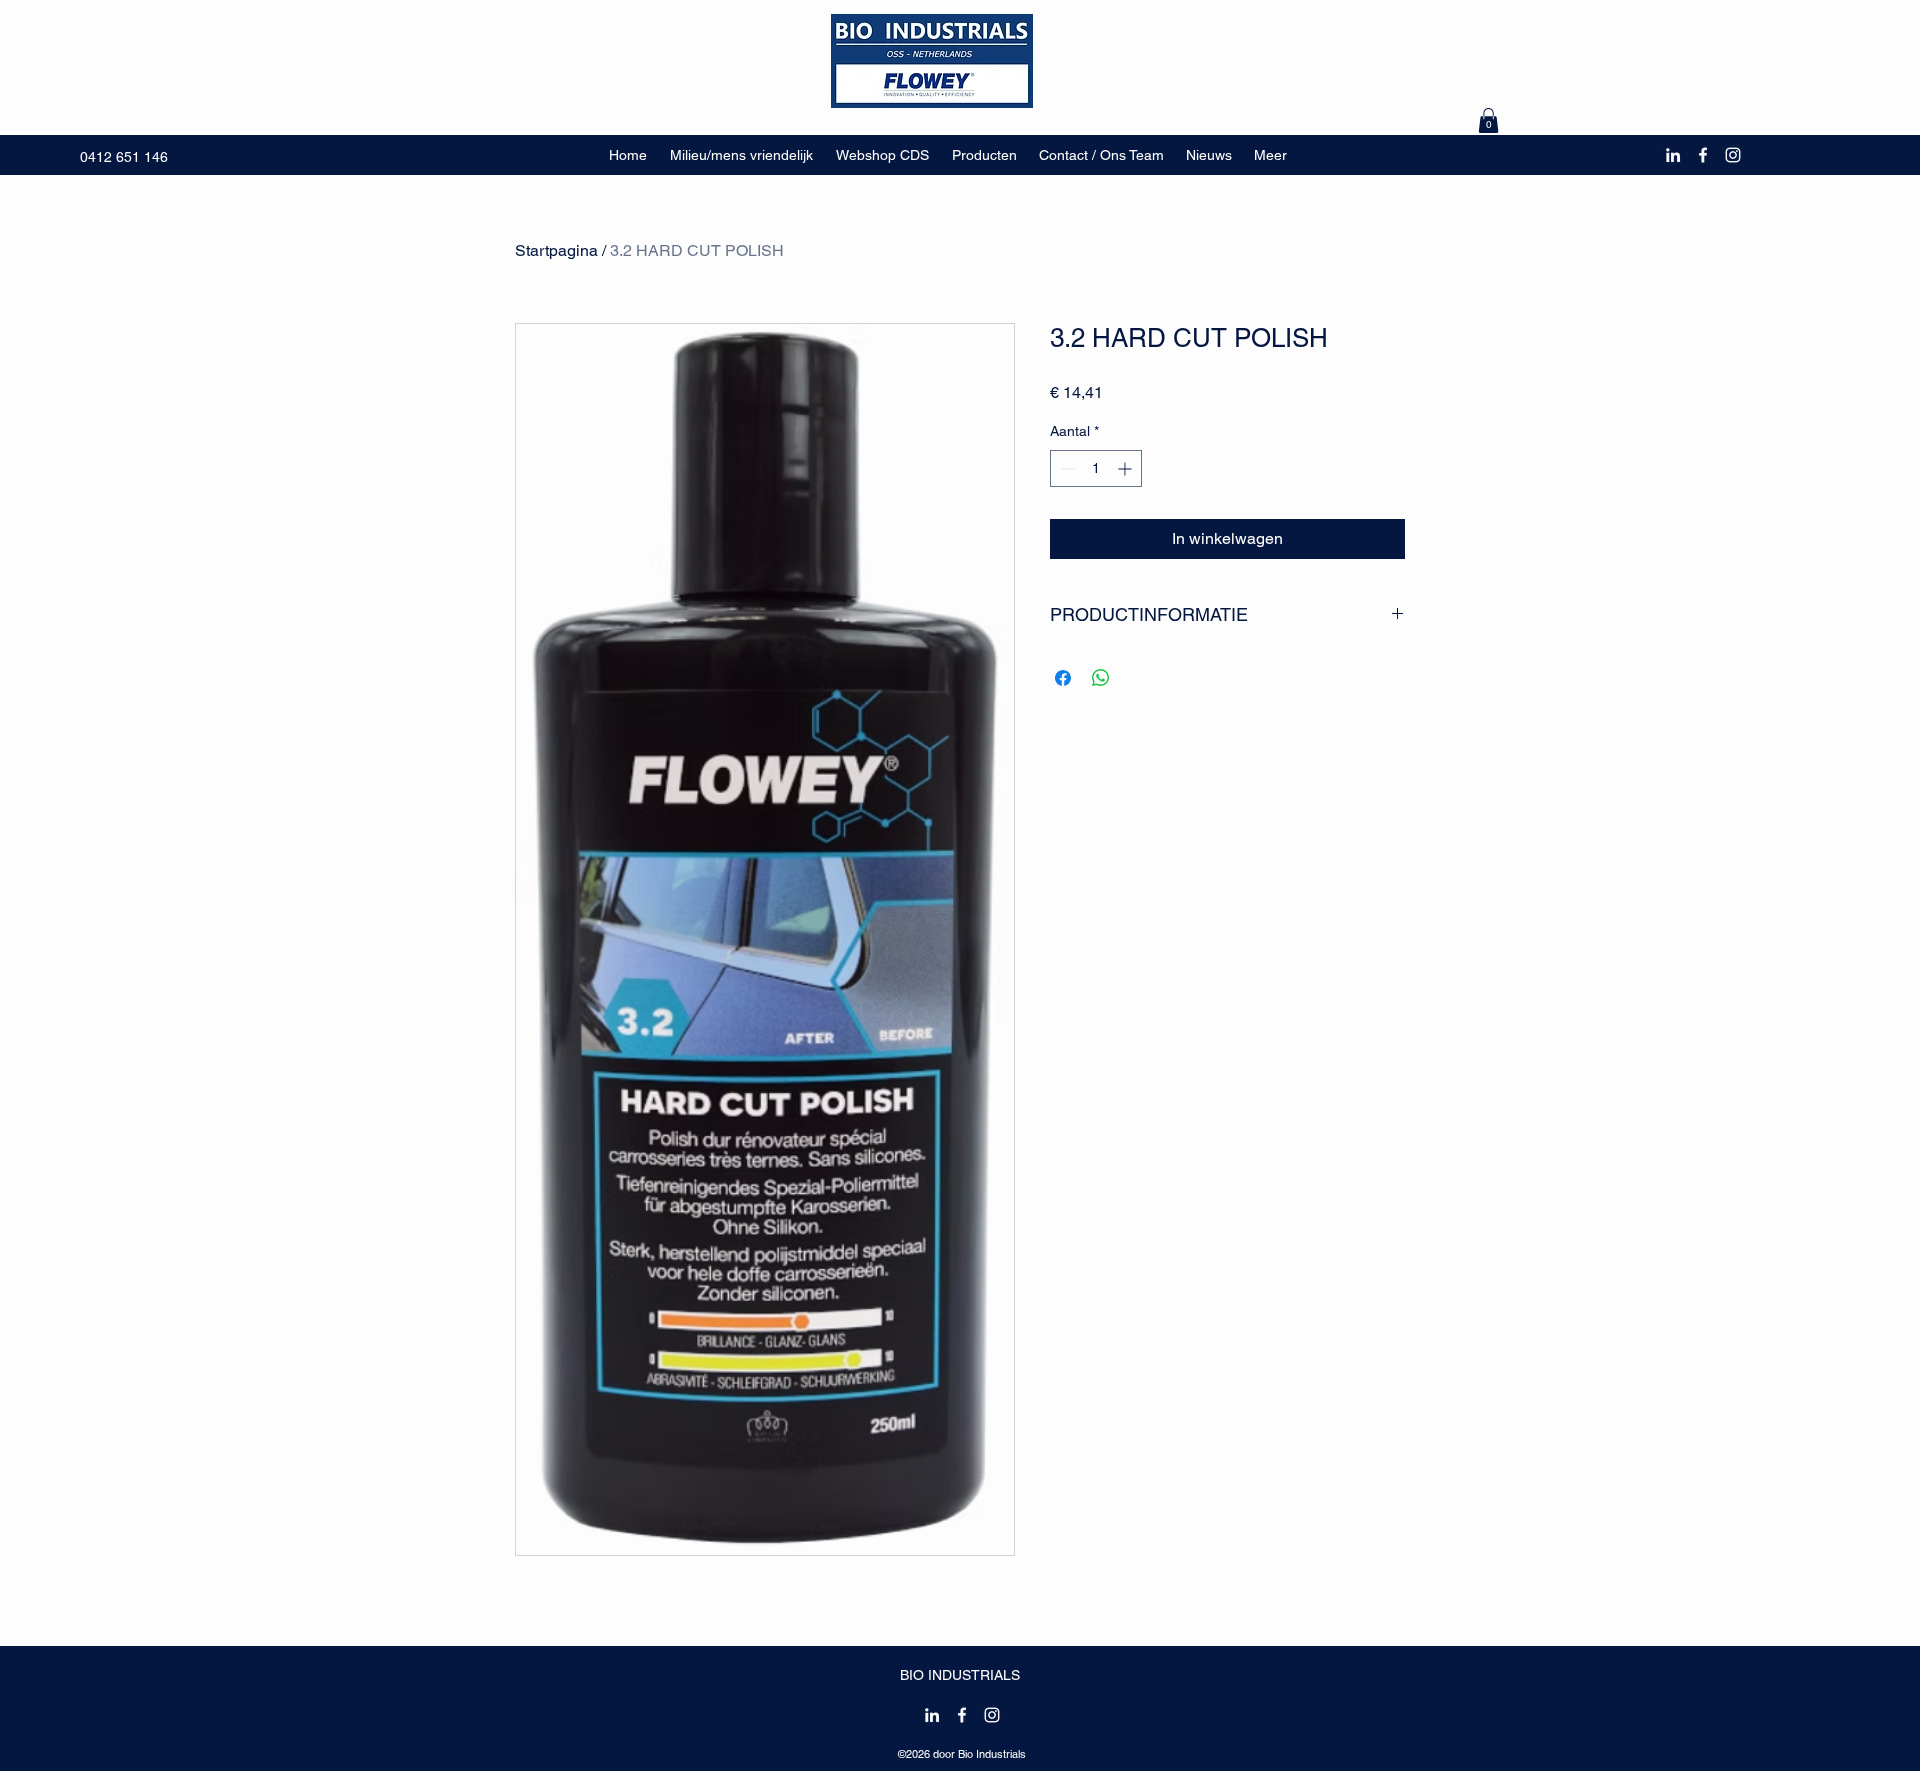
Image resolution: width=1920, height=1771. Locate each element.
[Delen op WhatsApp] (1101, 678)
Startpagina (556, 250)
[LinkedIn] (1673, 155)
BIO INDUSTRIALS (960, 1675)
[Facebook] (1703, 155)
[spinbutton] (1096, 468)
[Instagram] (1733, 155)
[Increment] (1126, 468)
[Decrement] (1065, 468)
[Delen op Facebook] (1063, 678)
